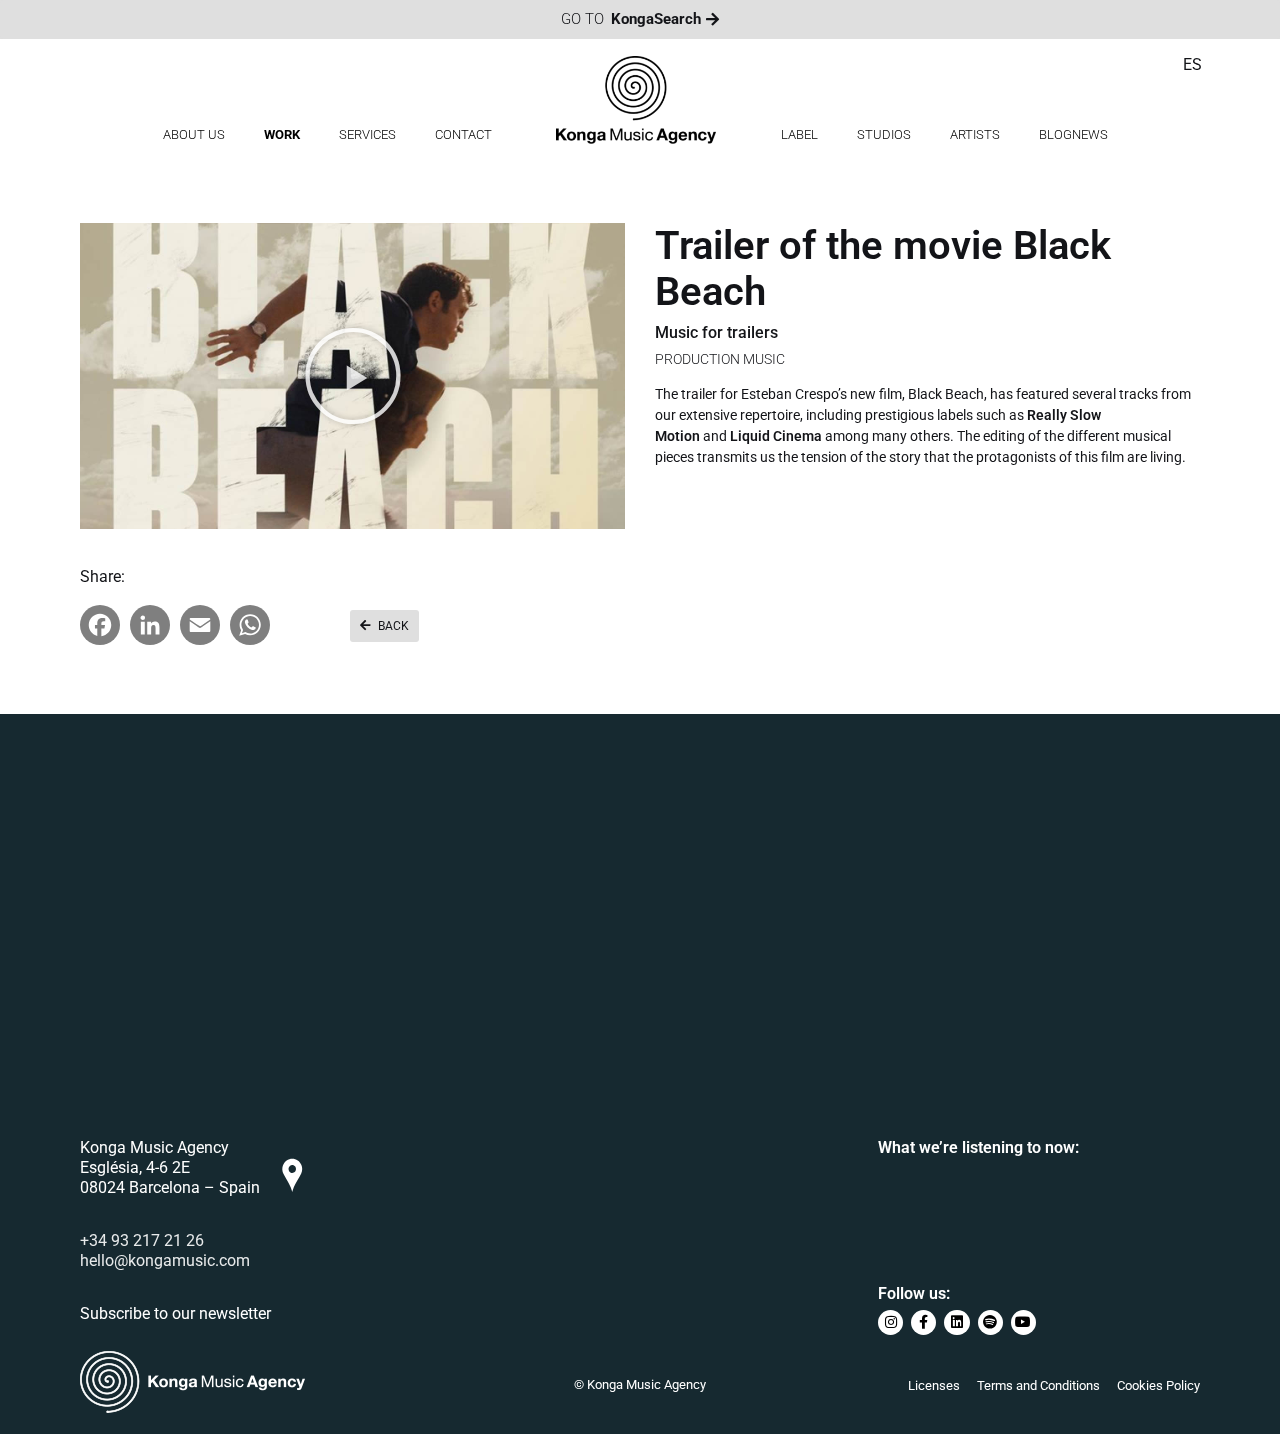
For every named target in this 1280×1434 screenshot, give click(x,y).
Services (367, 134)
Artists (975, 134)
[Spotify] (990, 1322)
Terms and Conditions (1038, 1385)
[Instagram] (890, 1322)
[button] (353, 376)
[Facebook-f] (923, 1322)
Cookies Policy (1158, 1385)
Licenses (934, 1385)
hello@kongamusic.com (165, 1260)
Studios (884, 134)
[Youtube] (1023, 1322)
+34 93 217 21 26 (142, 1240)
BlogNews (1073, 134)
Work (282, 134)
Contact (463, 134)
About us (194, 134)
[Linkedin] (956, 1322)
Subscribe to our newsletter (175, 1313)
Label (799, 134)
